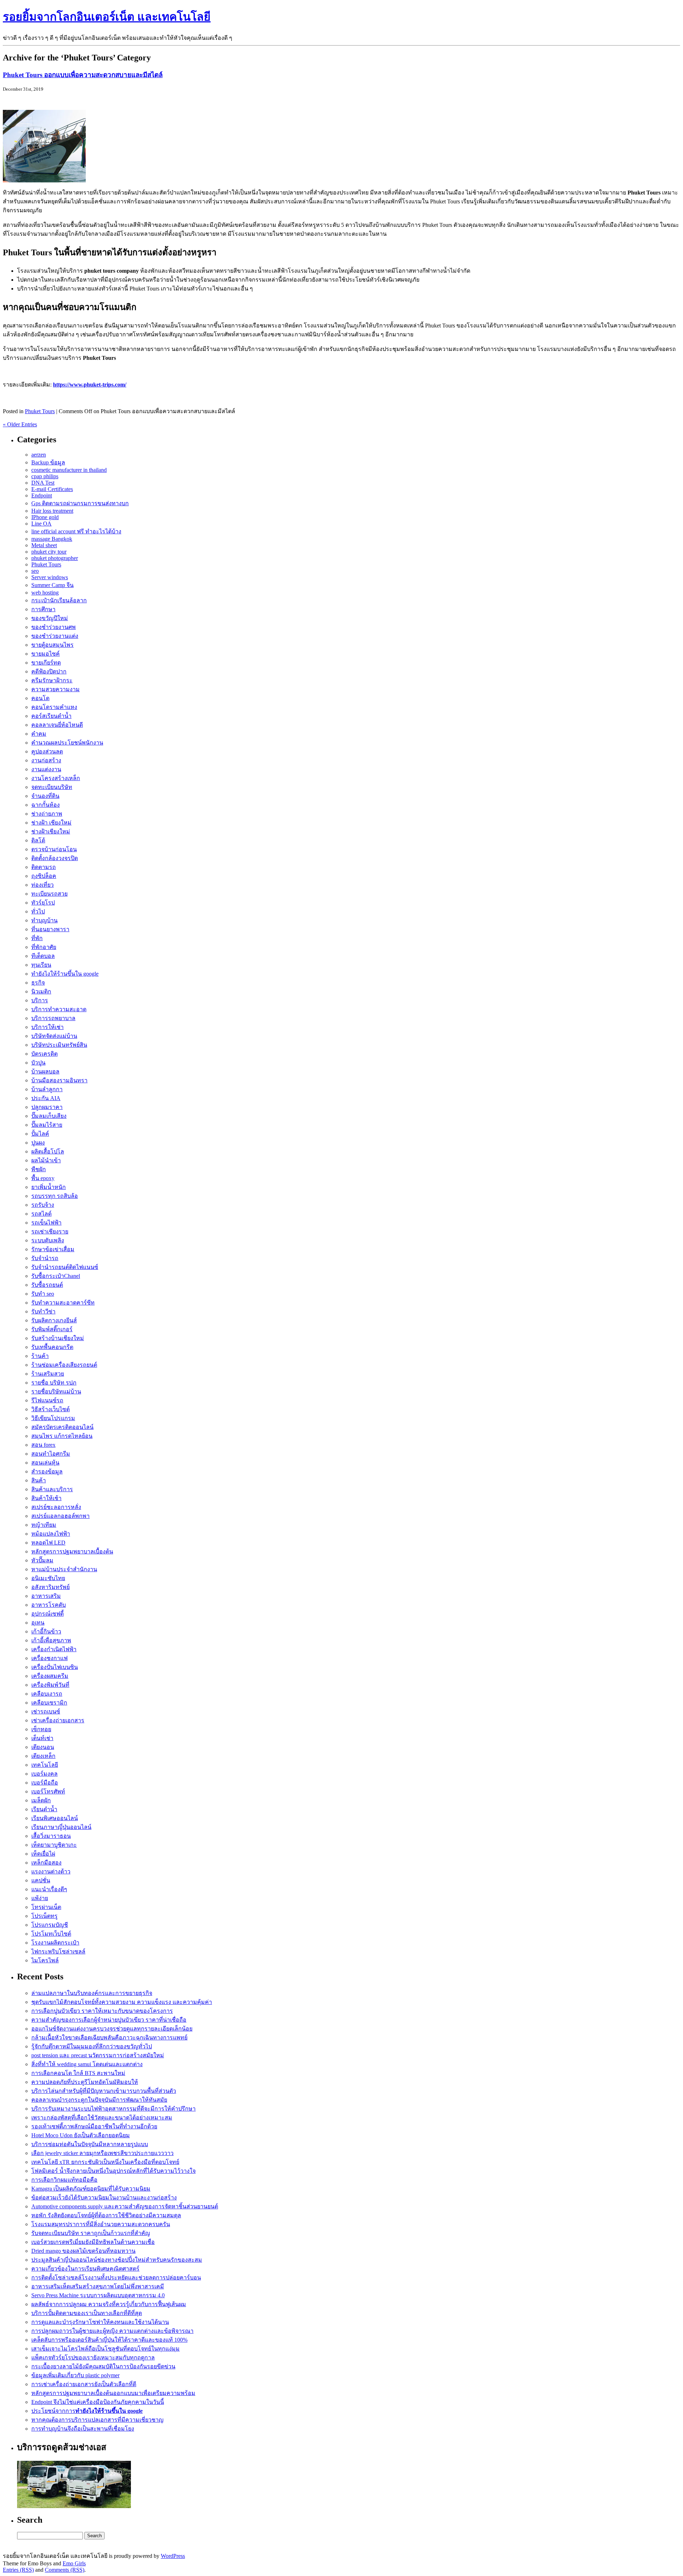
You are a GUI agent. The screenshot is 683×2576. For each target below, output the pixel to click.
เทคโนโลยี (45, 1765)
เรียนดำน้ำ (44, 1809)
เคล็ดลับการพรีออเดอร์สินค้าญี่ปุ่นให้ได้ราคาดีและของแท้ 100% (109, 2340)
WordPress (173, 2556)
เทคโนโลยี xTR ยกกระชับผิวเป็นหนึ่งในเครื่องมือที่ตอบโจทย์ (105, 2162)
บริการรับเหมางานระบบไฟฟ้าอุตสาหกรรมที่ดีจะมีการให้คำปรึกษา (113, 2109)
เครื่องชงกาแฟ (49, 1658)
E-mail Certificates (52, 489)
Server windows (50, 577)
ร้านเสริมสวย (48, 1374)
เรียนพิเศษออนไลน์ (55, 1818)
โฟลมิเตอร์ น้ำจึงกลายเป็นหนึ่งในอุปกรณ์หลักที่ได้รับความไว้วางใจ (113, 2171)
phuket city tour (49, 552)
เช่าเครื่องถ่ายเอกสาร (58, 1720)
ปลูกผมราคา (47, 1107)
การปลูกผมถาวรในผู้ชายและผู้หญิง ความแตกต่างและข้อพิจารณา (112, 2331)
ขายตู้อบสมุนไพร (52, 645)
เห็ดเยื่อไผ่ (43, 1854)
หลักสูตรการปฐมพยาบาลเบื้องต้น (72, 1551)
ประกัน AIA (46, 1098)
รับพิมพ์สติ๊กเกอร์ (52, 1329)
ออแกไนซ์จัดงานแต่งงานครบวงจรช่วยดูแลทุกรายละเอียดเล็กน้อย (112, 2029)
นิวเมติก (41, 991)
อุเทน (38, 1623)
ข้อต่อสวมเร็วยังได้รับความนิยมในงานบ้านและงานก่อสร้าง (104, 2198)
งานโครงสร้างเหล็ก (56, 778)
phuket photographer (55, 558)
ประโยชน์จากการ (87, 2411)
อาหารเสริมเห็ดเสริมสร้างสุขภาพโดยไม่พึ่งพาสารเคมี (98, 2286)
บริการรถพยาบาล (53, 1018)
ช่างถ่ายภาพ (47, 814)
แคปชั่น (41, 1880)
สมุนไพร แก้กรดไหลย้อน (62, 1436)
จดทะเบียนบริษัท (52, 787)
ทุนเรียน (41, 965)
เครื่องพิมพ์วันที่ (50, 1685)
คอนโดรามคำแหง (54, 707)
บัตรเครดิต (44, 1054)
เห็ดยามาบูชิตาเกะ (54, 1845)
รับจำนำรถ (45, 1258)
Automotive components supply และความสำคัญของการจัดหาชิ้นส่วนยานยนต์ (125, 2206)
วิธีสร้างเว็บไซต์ (51, 1409)
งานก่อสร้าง (46, 760)
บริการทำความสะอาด (59, 1009)
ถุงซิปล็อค (44, 876)
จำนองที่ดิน (45, 796)
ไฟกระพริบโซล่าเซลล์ (58, 1951)
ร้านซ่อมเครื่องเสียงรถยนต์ (64, 1365)
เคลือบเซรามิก (49, 1703)
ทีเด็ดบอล (43, 956)
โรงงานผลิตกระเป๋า (55, 1943)
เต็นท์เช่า (42, 1738)
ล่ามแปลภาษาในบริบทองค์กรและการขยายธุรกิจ (92, 1993)
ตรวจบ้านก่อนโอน (54, 849)
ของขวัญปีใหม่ (50, 618)
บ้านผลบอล (45, 1071)
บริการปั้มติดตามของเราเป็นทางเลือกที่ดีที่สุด (87, 2313)
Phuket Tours (40, 411)
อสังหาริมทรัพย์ (51, 1587)
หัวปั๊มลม (42, 1560)
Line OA (41, 524)
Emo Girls (74, 2563)
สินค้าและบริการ (52, 1489)
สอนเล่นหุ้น (45, 1463)
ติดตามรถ (44, 867)
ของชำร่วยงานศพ (54, 627)
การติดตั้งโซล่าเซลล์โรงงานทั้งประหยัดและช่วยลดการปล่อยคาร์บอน (116, 2278)
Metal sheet (44, 545)
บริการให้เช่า (47, 1027)
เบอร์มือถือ (45, 1783)
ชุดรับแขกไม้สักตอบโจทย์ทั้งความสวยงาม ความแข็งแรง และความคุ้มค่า (122, 2002)
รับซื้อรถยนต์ (47, 1285)
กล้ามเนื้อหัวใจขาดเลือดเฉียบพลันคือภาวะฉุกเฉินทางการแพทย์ (109, 2038)
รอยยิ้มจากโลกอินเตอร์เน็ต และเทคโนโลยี (107, 17)
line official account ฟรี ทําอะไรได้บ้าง (76, 531)
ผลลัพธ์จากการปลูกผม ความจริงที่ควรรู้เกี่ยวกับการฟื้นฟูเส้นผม (109, 2304)
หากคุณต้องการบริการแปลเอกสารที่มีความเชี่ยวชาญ (97, 2420)
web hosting (45, 593)
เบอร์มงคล (44, 1774)
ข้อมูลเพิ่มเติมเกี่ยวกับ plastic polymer (75, 2375)
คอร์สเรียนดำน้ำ (51, 716)
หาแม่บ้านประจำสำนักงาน (64, 1569)
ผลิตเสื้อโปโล (48, 1151)
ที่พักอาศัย (44, 947)
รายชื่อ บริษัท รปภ (54, 1383)
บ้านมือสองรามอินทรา (59, 1080)
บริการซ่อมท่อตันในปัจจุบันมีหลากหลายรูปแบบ (90, 2144)
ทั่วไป (38, 911)
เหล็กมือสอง (46, 1863)
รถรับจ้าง (43, 1205)
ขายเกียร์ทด (46, 663)
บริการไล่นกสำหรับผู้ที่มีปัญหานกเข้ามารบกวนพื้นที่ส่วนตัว (104, 2091)
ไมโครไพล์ (45, 1960)
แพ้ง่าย (40, 1898)
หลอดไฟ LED (48, 1543)
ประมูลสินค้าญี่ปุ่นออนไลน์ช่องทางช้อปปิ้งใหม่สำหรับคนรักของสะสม (117, 2260)
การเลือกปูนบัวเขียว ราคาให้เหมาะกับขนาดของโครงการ (102, 2011)
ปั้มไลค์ (40, 1134)
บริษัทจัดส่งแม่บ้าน (54, 1036)
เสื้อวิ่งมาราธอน (51, 1836)
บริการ (40, 1000)
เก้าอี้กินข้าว (46, 1631)
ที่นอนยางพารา (50, 929)
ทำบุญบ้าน (44, 920)
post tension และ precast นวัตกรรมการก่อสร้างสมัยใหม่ (98, 2055)
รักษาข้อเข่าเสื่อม (53, 1249)
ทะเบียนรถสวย (49, 894)
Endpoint (42, 495)
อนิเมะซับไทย (48, 1578)
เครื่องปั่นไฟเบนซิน (55, 1667)
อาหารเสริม (46, 1596)
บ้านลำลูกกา (47, 1089)
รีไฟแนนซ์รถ (47, 1400)
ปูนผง (38, 1143)
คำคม (39, 734)
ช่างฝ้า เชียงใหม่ (51, 823)
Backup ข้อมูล (48, 462)
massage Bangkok (52, 539)
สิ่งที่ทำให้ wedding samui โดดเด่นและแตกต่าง (87, 2064)
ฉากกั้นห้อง (46, 805)
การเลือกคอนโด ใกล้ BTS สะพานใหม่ (78, 2073)
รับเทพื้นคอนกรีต (52, 1347)
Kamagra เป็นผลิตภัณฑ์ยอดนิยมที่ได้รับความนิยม (91, 2189)
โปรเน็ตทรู (44, 1916)
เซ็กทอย (41, 1729)
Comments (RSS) (65, 2570)
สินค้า (39, 1480)
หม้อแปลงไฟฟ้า (51, 1534)
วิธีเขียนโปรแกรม (53, 1418)
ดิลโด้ (38, 840)
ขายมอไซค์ (46, 654)
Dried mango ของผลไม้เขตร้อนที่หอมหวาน (83, 2251)
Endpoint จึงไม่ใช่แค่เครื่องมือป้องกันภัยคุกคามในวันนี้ (98, 2402)
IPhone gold (45, 517)
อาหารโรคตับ (49, 1605)
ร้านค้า (40, 1356)
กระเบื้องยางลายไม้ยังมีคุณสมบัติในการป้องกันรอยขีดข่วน (103, 2366)
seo (35, 571)
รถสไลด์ (41, 1214)
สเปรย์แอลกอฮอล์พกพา (60, 1516)
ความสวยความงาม (55, 689)
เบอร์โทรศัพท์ (48, 1791)
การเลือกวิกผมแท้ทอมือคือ (64, 2180)
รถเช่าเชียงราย (50, 1231)
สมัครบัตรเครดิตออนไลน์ (62, 1427)
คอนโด (40, 698)
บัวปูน (38, 1063)
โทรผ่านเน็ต (46, 1907)
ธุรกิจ (38, 983)
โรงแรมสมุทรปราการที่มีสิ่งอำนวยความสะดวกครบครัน (101, 2224)
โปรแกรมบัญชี (50, 1925)
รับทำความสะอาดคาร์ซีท (63, 1303)
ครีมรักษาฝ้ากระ (52, 680)
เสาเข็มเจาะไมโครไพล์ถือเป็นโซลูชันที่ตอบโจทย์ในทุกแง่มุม (105, 2349)
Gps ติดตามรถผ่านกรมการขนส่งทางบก (80, 503)
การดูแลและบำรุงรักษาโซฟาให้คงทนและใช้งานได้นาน (100, 2322)
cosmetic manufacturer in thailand (69, 470)
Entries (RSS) (18, 2570)
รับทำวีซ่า (43, 1311)
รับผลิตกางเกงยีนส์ (54, 1320)
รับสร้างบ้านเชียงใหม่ (58, 1338)
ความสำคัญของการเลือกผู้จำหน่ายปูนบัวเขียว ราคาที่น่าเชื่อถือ (109, 2020)
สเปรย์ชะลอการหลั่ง (56, 1507)
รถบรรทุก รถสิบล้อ (55, 1196)
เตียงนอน (43, 1747)
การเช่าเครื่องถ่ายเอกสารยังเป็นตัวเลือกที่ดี (84, 2384)
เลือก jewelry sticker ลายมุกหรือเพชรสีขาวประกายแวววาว (102, 2153)
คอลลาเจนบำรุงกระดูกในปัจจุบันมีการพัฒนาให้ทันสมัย (99, 2100)
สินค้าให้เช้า (46, 1498)
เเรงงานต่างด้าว (51, 1871)
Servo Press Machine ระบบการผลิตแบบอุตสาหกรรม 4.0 (98, 2295)
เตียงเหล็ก (43, 1756)
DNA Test (43, 483)
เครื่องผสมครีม (50, 1676)
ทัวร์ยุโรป (43, 903)
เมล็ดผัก (41, 1800)
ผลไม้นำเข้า (46, 1160)
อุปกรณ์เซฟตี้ (47, 1614)
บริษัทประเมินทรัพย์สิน (59, 1045)
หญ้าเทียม (44, 1525)
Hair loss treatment (52, 511)
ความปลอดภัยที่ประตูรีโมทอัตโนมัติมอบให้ (85, 2082)
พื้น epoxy (43, 1178)
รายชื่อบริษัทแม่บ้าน (56, 1391)
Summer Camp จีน (52, 585)
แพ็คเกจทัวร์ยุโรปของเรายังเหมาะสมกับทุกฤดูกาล (93, 2358)
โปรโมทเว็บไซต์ (51, 1934)
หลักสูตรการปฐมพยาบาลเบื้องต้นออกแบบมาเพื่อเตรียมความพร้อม (113, 2393)
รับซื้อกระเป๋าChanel (56, 1276)
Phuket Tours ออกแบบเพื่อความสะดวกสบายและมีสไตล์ (83, 75)
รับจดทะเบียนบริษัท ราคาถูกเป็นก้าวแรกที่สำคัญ (91, 2233)
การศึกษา (43, 609)
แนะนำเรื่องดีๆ (49, 1889)
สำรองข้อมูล (47, 1471)
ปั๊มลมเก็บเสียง (49, 1116)
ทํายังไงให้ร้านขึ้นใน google (65, 974)
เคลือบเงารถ (47, 1694)
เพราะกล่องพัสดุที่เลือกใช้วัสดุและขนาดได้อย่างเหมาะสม (102, 2118)
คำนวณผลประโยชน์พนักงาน (67, 743)
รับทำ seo (43, 1294)
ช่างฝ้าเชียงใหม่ (51, 831)
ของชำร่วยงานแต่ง (55, 636)
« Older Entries (20, 424)
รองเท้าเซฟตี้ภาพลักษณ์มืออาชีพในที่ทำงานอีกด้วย (94, 2126)
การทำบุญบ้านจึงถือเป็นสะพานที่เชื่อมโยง (83, 2429)
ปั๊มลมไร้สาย (47, 1125)
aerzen (39, 455)
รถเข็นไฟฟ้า (46, 1223)
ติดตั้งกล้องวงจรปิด (55, 858)
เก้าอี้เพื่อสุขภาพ (51, 1640)
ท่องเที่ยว (43, 885)
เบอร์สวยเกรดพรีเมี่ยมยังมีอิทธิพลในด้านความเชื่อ (93, 2242)
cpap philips (45, 476)
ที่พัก (37, 938)
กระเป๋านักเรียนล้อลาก (59, 600)
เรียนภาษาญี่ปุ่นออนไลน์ (61, 1827)
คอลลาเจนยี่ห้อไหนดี (57, 725)
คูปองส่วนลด (47, 751)
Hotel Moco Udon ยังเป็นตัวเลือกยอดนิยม (81, 2135)
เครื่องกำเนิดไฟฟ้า (54, 1649)
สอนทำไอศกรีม (51, 1454)
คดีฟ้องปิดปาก (49, 671)
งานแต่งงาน (46, 769)
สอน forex (43, 1445)
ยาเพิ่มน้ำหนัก (49, 1187)
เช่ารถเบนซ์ (46, 1711)
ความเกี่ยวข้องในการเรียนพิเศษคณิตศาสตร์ (85, 2269)
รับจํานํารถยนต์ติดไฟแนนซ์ (65, 1267)
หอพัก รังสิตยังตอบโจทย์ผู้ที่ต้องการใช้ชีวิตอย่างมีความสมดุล (106, 2215)
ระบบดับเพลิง (48, 1240)
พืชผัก (39, 1169)
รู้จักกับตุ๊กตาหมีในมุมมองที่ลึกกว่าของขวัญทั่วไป (92, 2046)
